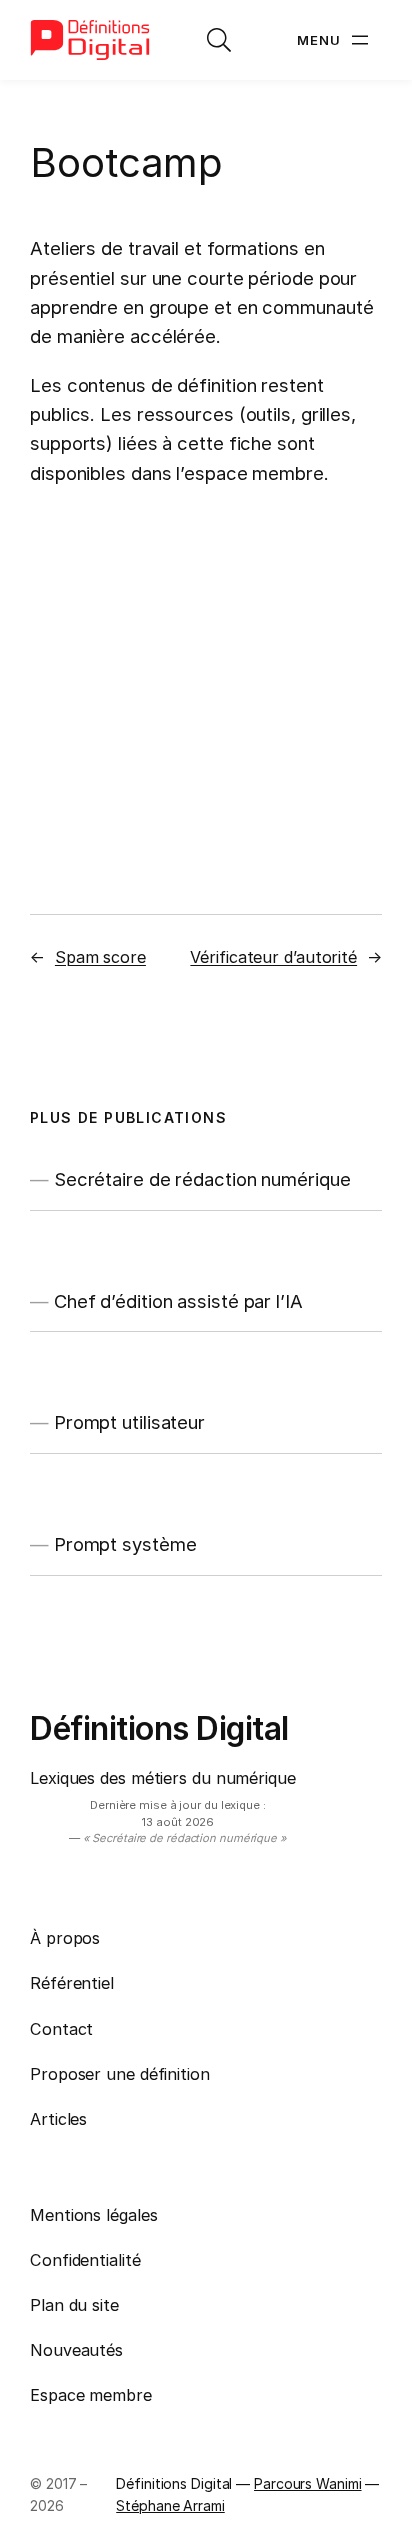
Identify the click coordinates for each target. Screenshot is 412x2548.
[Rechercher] (219, 40)
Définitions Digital (159, 1728)
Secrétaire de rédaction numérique (202, 1179)
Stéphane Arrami (170, 2505)
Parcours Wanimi (308, 2483)
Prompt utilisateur (129, 1422)
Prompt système (125, 1544)
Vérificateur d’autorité (273, 957)
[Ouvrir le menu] (335, 40)
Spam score (100, 957)
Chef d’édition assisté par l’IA (178, 1301)
